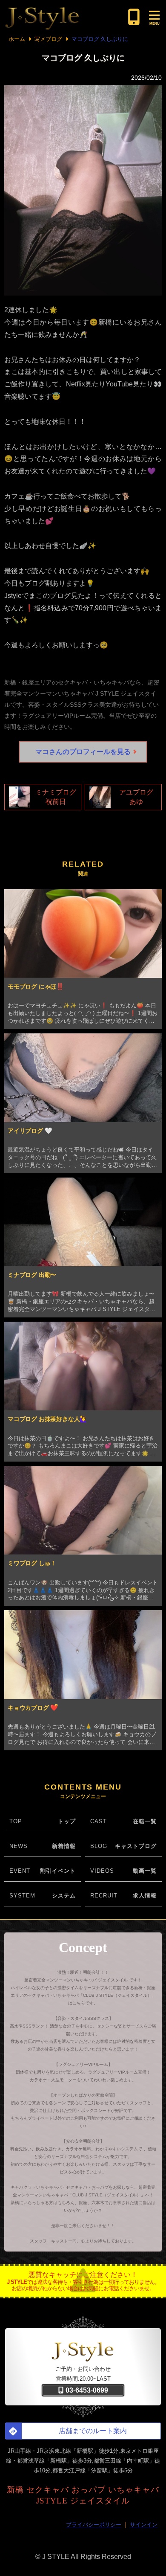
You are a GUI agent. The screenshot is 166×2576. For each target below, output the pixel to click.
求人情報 (145, 1896)
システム (64, 1896)
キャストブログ (136, 1846)
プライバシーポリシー (94, 2525)
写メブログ (48, 39)
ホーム (17, 39)
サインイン (144, 2525)
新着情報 (64, 1846)
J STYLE (56, 2557)
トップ (67, 1821)
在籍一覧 (145, 1821)
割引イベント (58, 1871)
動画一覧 (145, 1871)
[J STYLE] (64, 17)
